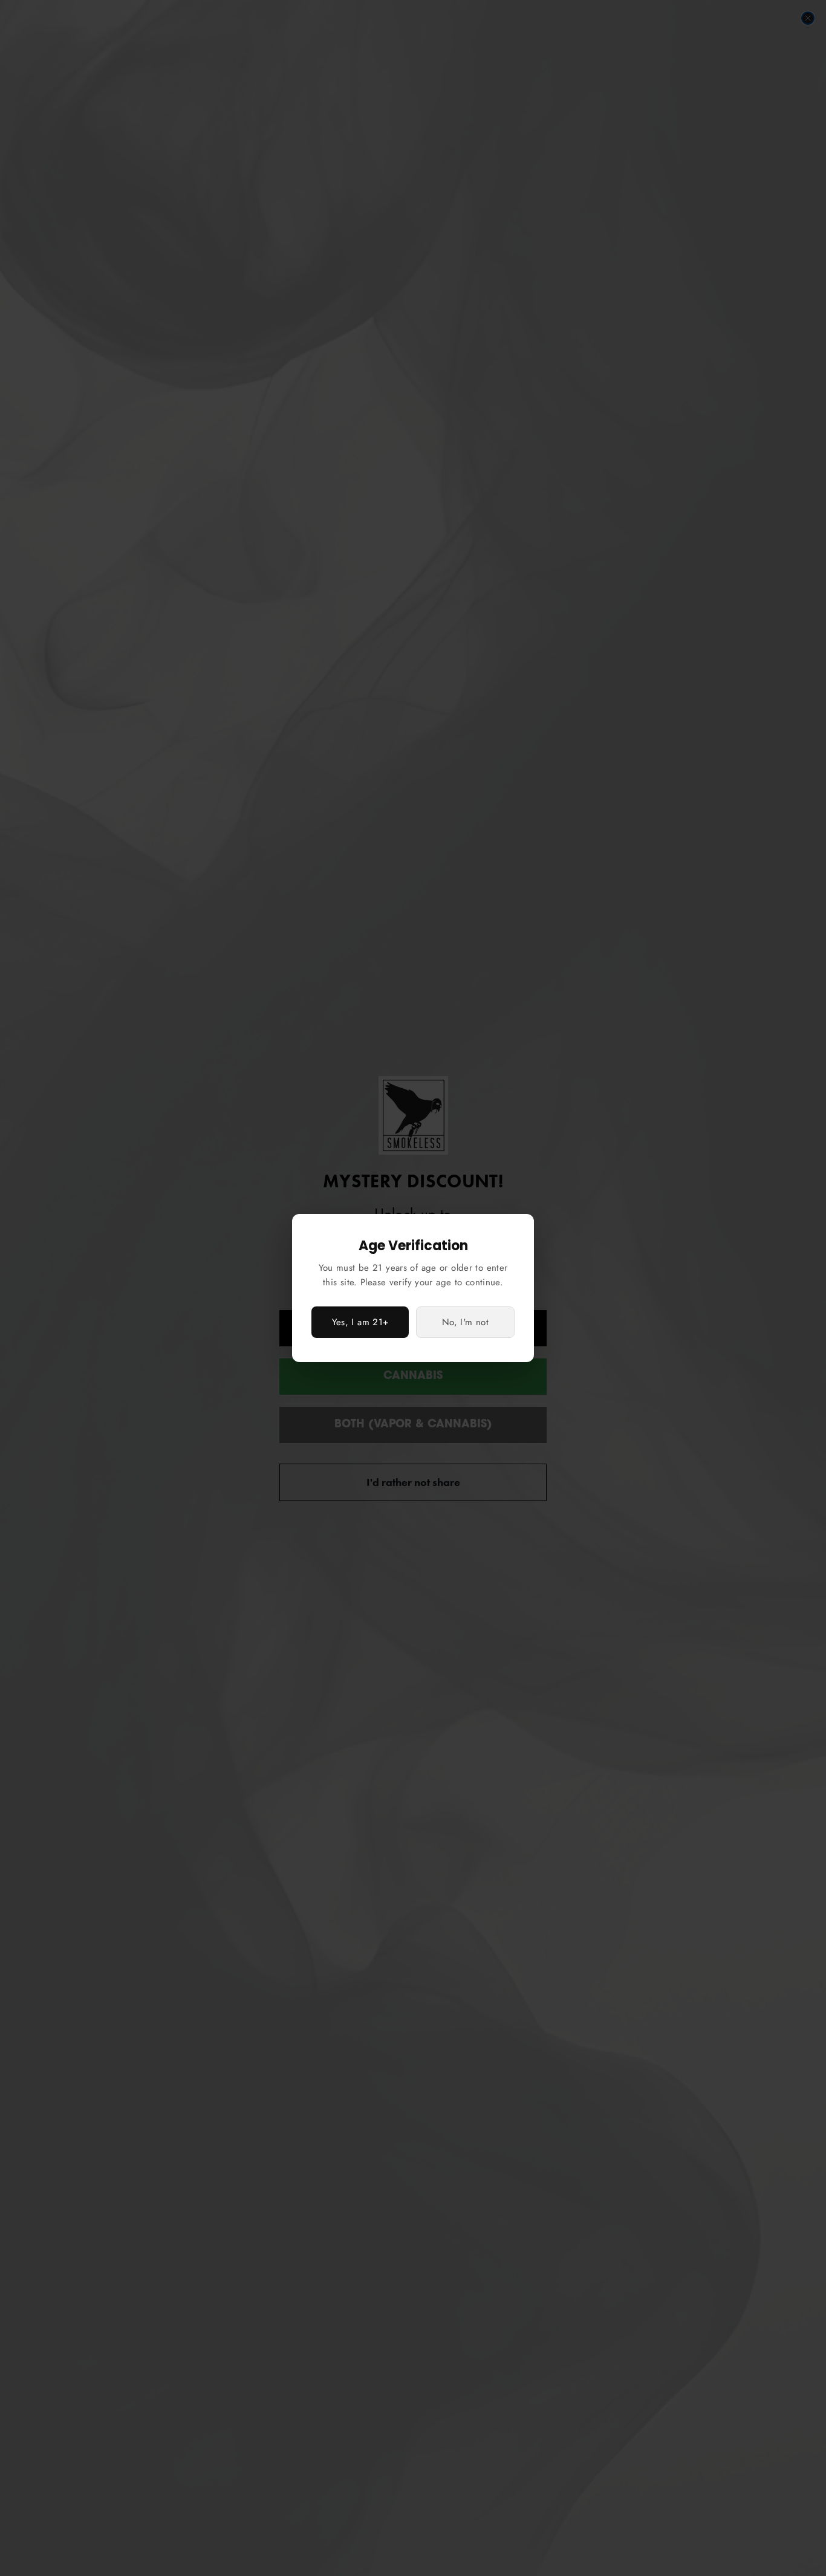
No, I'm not (465, 1322)
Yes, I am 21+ (360, 1322)
